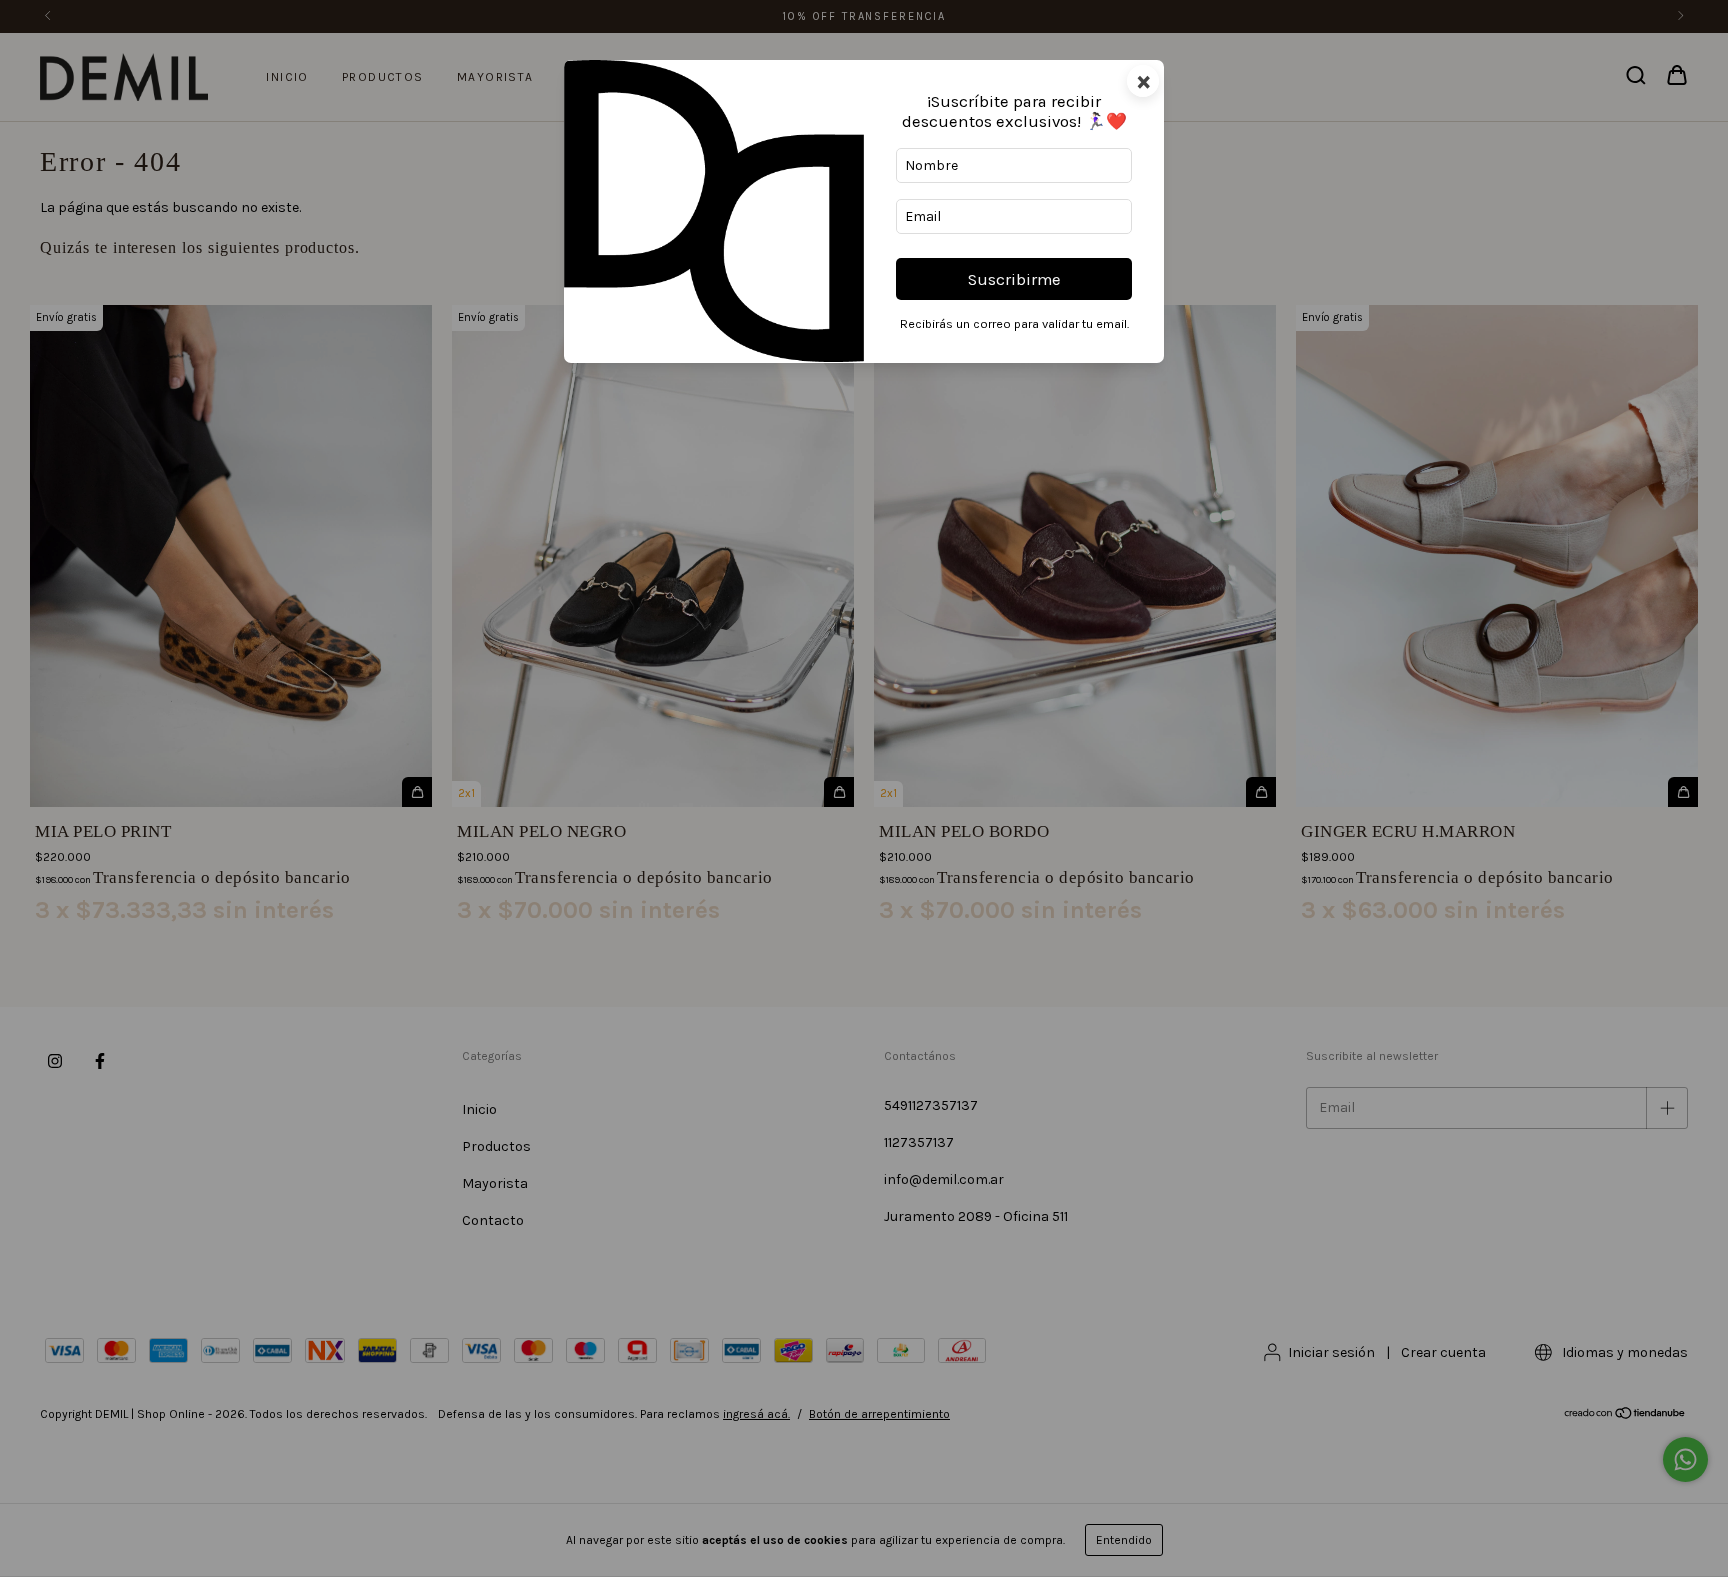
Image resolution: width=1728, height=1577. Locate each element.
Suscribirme (1014, 279)
